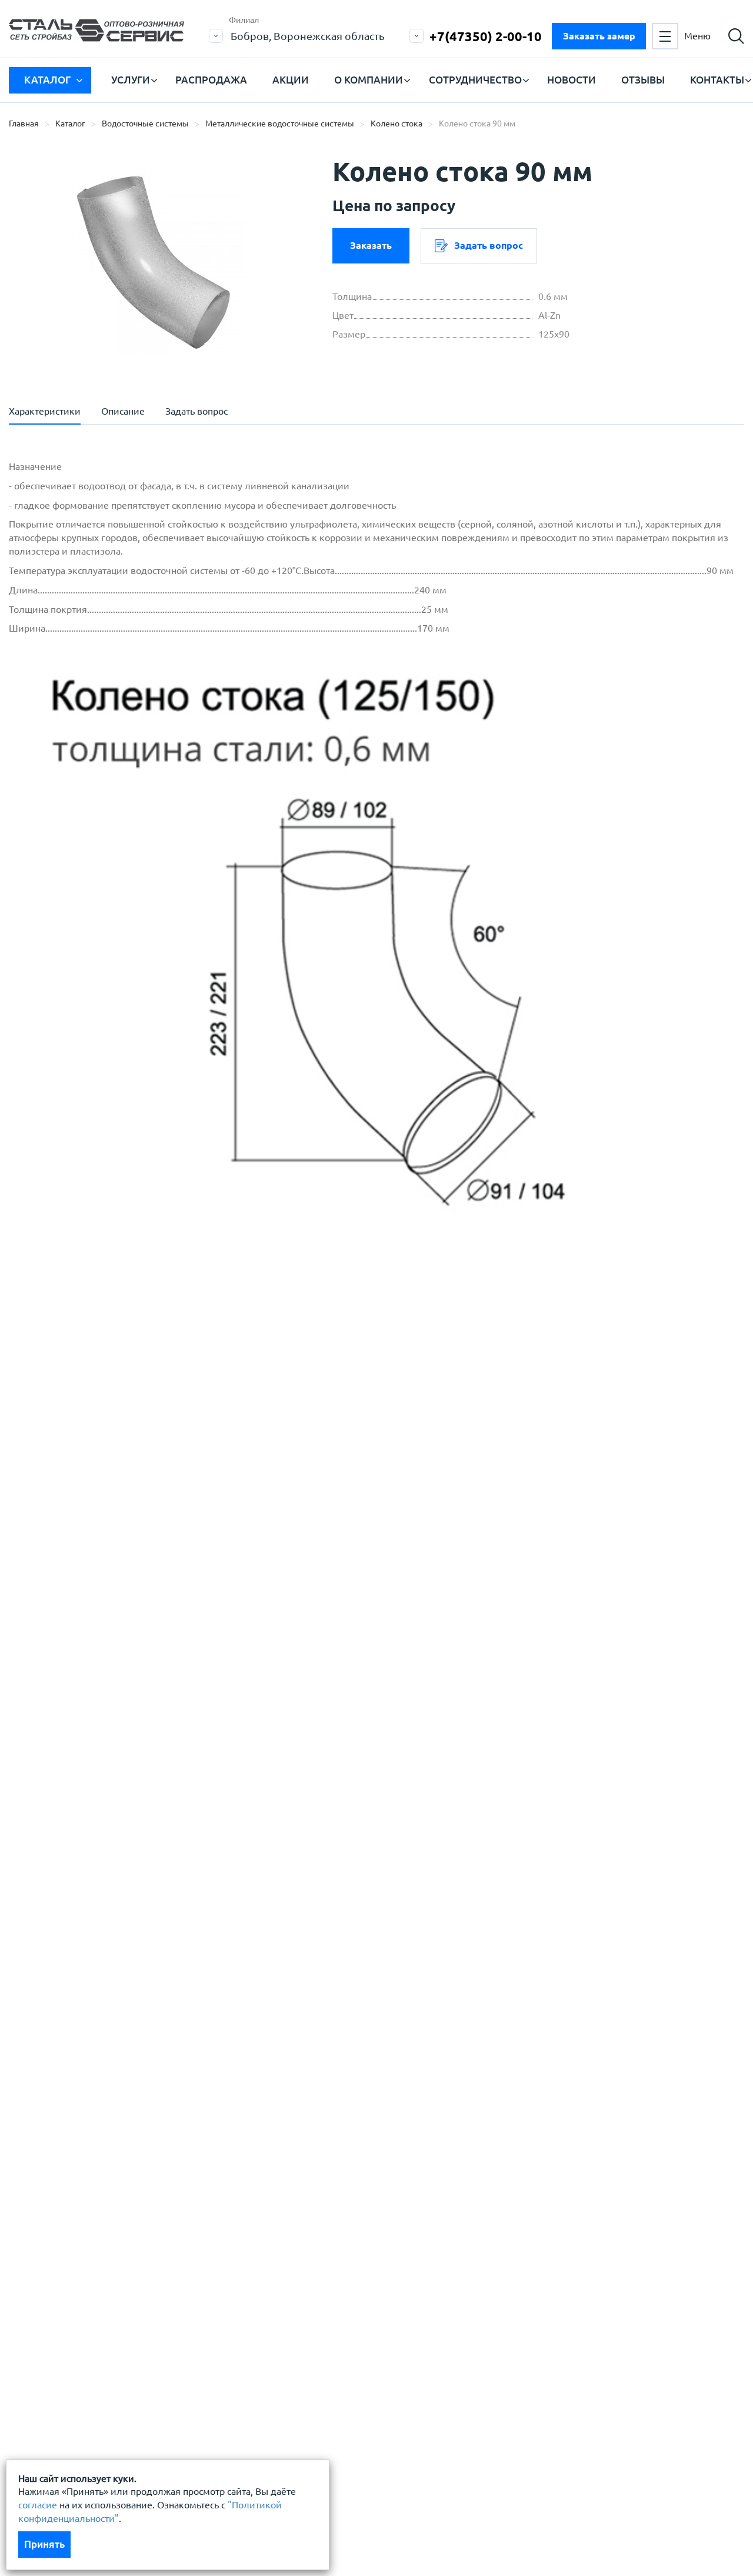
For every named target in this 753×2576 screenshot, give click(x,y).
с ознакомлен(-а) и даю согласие (177, 1482)
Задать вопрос (489, 245)
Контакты (717, 80)
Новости (572, 80)
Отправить (308, 1541)
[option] (156, 262)
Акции (291, 80)
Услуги (131, 80)
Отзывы (643, 80)
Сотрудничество (475, 80)
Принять (44, 2544)
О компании (369, 80)
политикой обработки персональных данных (136, 1447)
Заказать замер (599, 36)
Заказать (371, 245)
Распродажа (211, 80)
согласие (38, 2505)
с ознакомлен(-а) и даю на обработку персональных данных (172, 1454)
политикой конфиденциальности (110, 1482)
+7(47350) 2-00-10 (486, 36)
